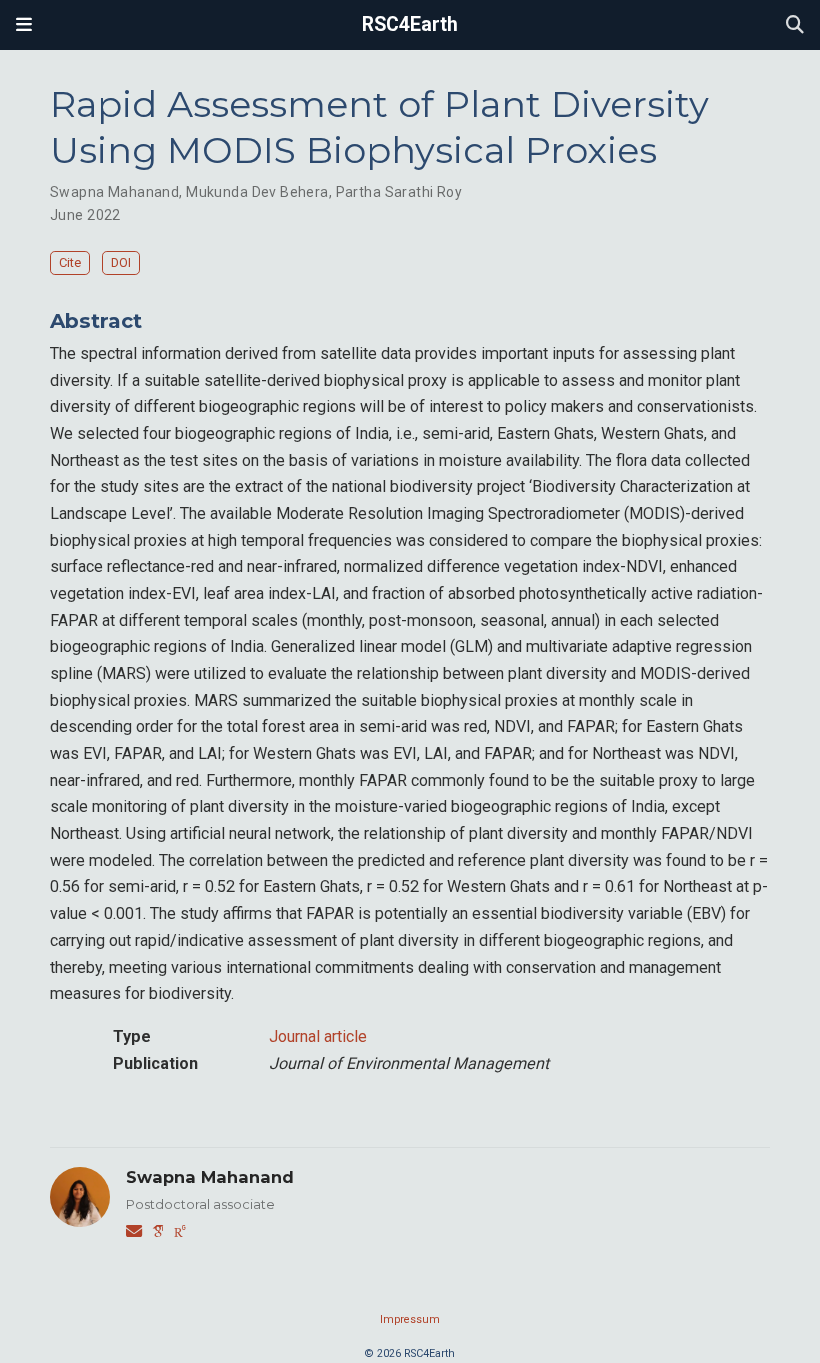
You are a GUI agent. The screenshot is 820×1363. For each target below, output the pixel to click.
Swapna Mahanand (114, 192)
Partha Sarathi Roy (399, 192)
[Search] (795, 25)
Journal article (318, 1036)
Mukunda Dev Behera (257, 192)
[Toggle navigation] (24, 25)
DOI (121, 262)
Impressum (410, 1319)
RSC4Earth (410, 24)
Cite (70, 262)
